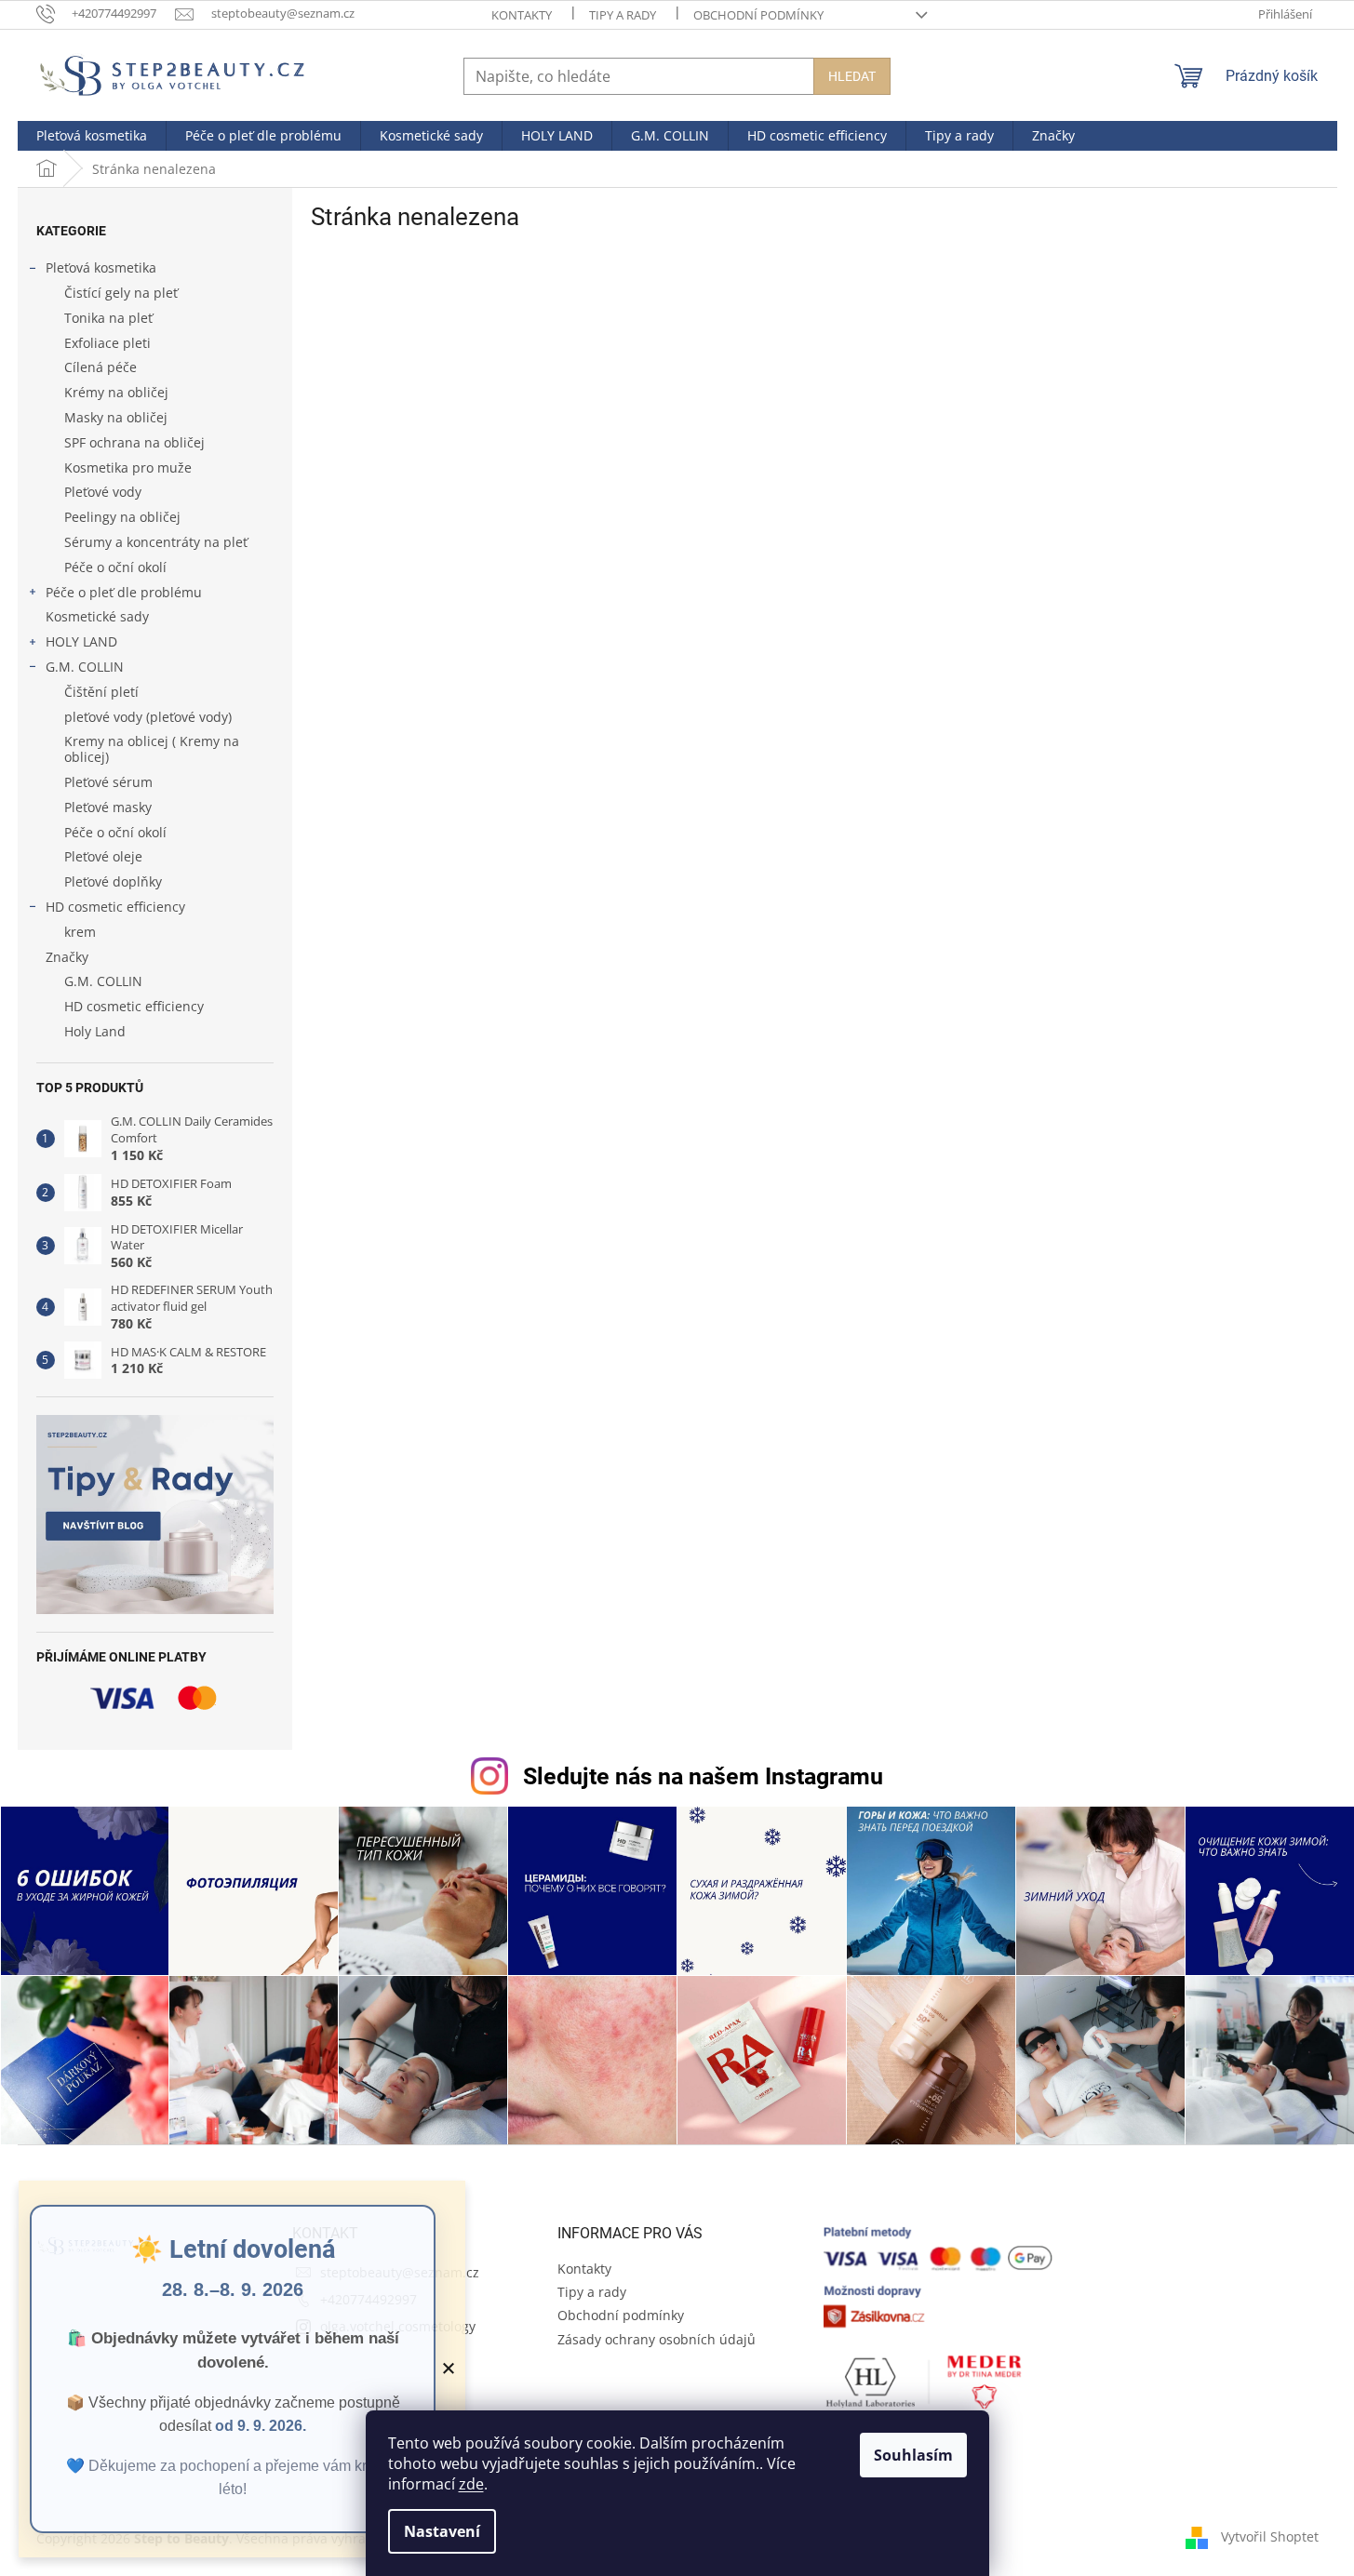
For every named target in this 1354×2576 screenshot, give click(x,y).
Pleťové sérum (108, 782)
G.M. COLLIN (85, 667)
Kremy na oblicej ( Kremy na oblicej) (152, 749)
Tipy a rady (623, 15)
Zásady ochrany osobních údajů (657, 2339)
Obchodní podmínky (758, 15)
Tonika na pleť (108, 318)
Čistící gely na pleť (121, 293)
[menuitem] (92, 136)
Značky (67, 957)
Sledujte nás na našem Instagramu (703, 1776)
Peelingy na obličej (122, 517)
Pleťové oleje (103, 856)
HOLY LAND (81, 641)
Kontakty (522, 15)
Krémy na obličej (116, 392)
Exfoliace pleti (107, 343)
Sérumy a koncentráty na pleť (156, 542)
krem (80, 932)
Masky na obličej (116, 417)
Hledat (852, 76)
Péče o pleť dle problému (124, 592)
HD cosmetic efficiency (115, 907)
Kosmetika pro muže (128, 467)
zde (471, 2484)
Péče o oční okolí (115, 567)
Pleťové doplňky (113, 881)
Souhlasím (913, 2455)
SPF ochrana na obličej (134, 442)
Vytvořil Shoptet (1270, 2536)
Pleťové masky (108, 807)
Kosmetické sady (97, 616)
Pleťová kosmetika (101, 267)
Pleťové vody (103, 492)
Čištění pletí (101, 692)
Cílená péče (101, 367)
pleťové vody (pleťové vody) (148, 717)
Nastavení (442, 2531)
